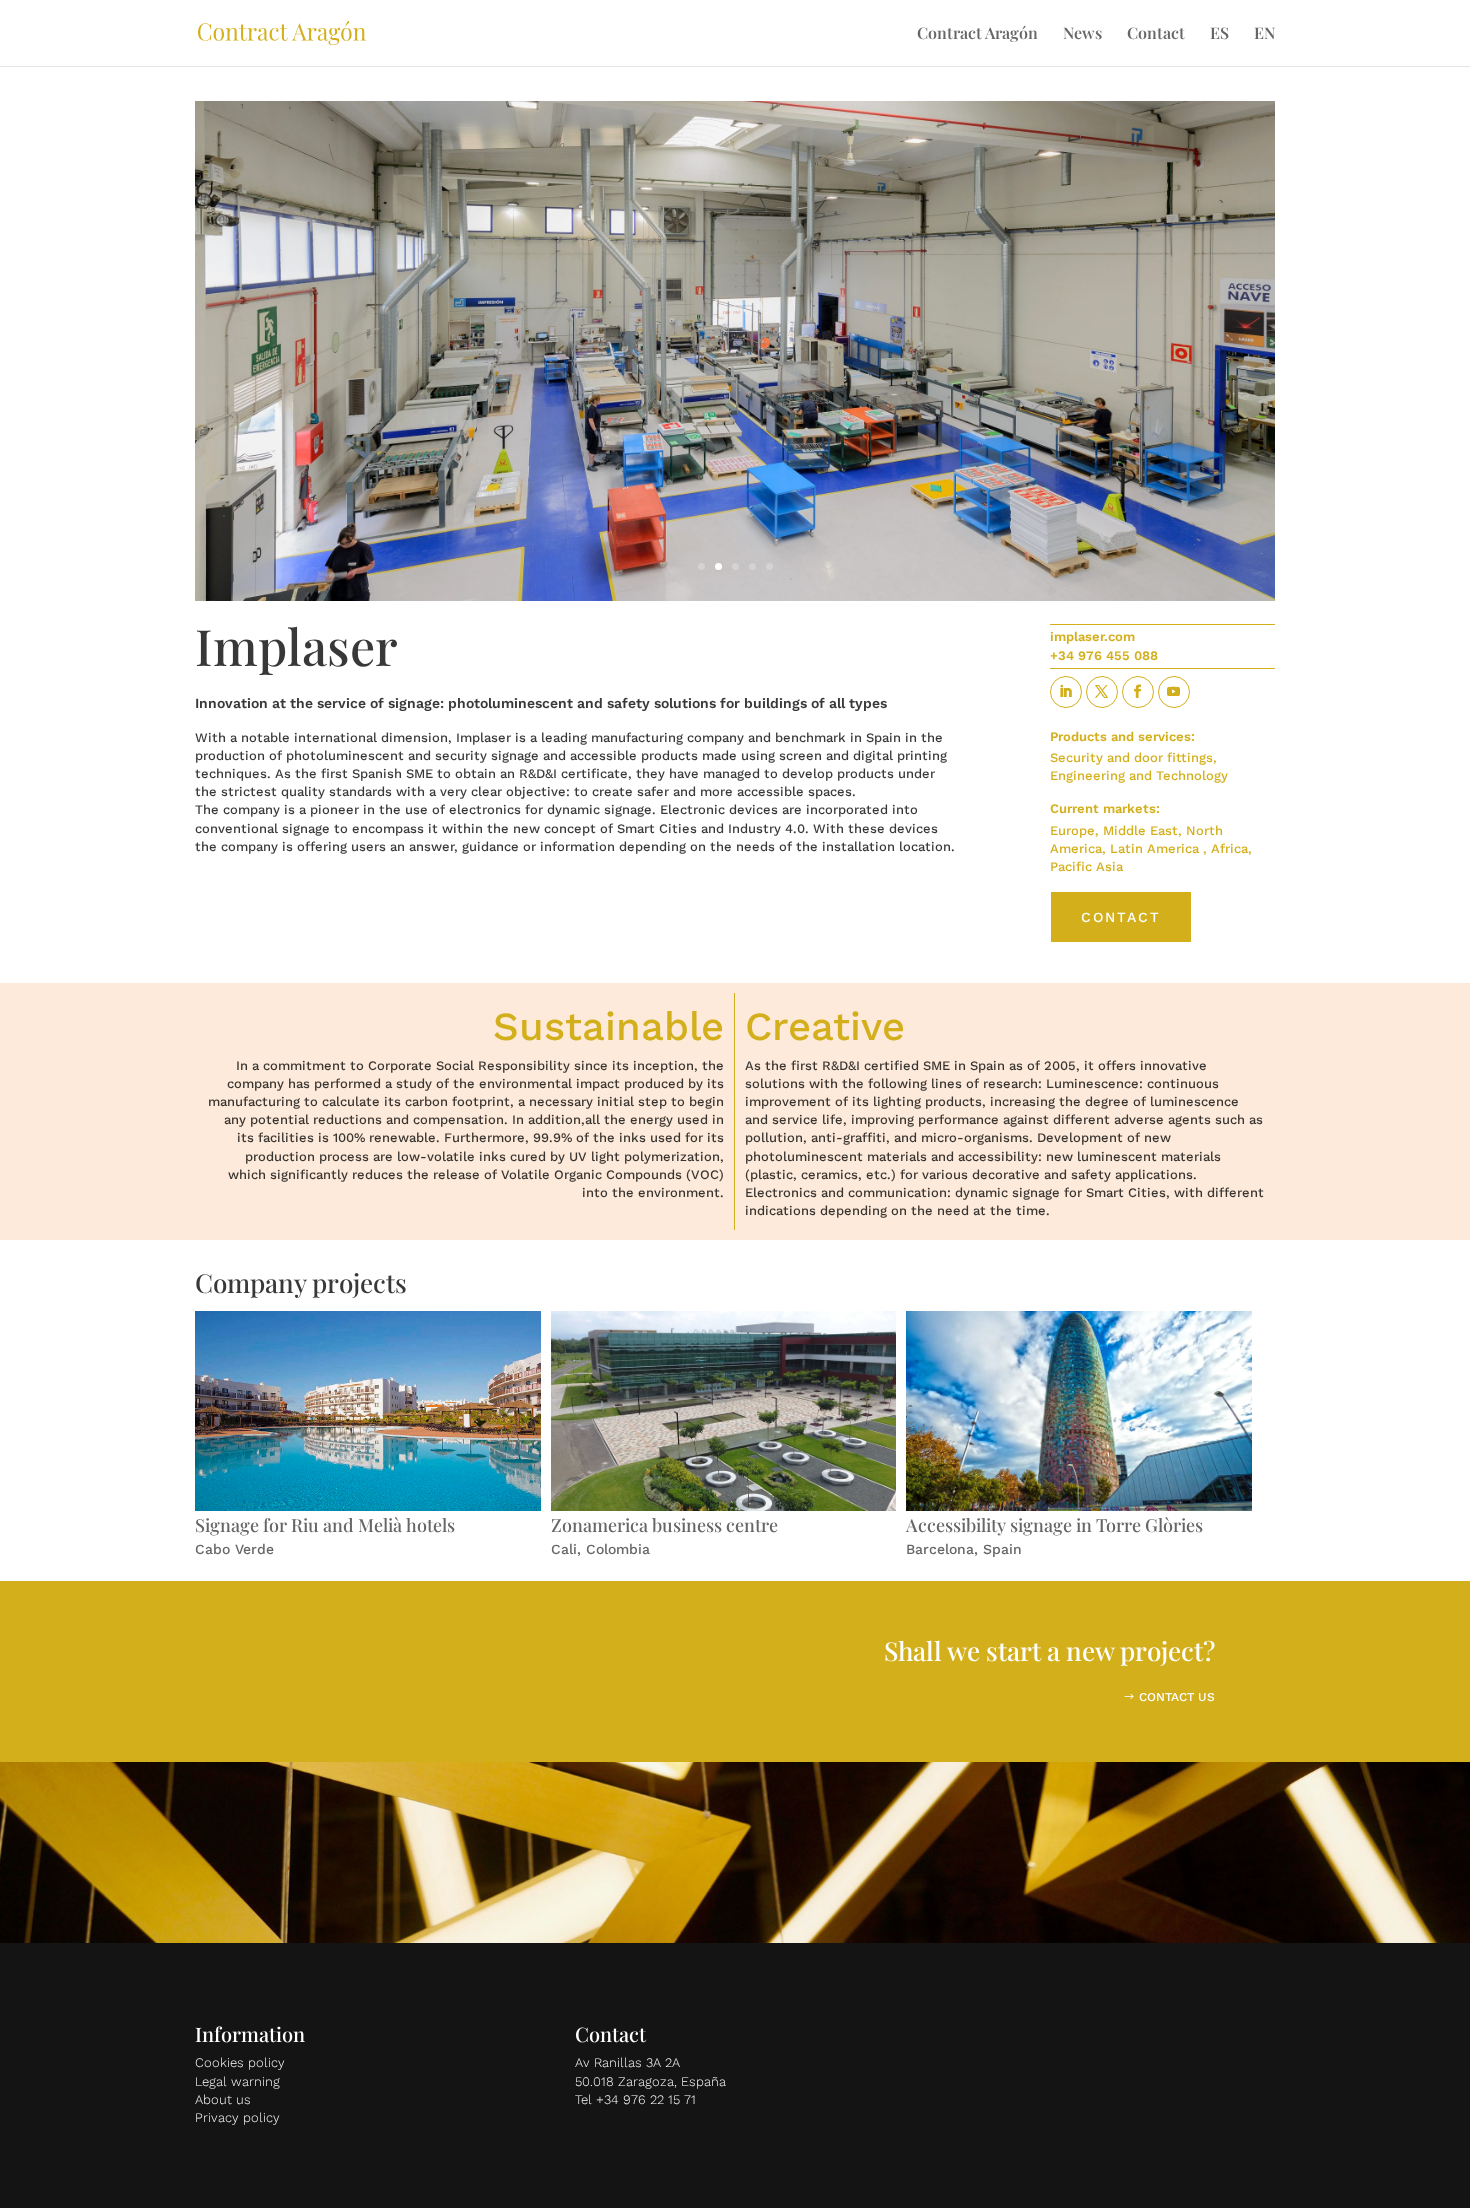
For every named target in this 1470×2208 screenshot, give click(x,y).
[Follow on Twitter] (1102, 692)
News (1082, 34)
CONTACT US (1177, 1697)
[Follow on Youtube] (1174, 692)
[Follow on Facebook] (1138, 692)
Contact (1156, 34)
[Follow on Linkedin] (1066, 692)
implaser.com (1092, 636)
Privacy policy (237, 2117)
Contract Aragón (977, 34)
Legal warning (237, 2081)
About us (223, 2099)
